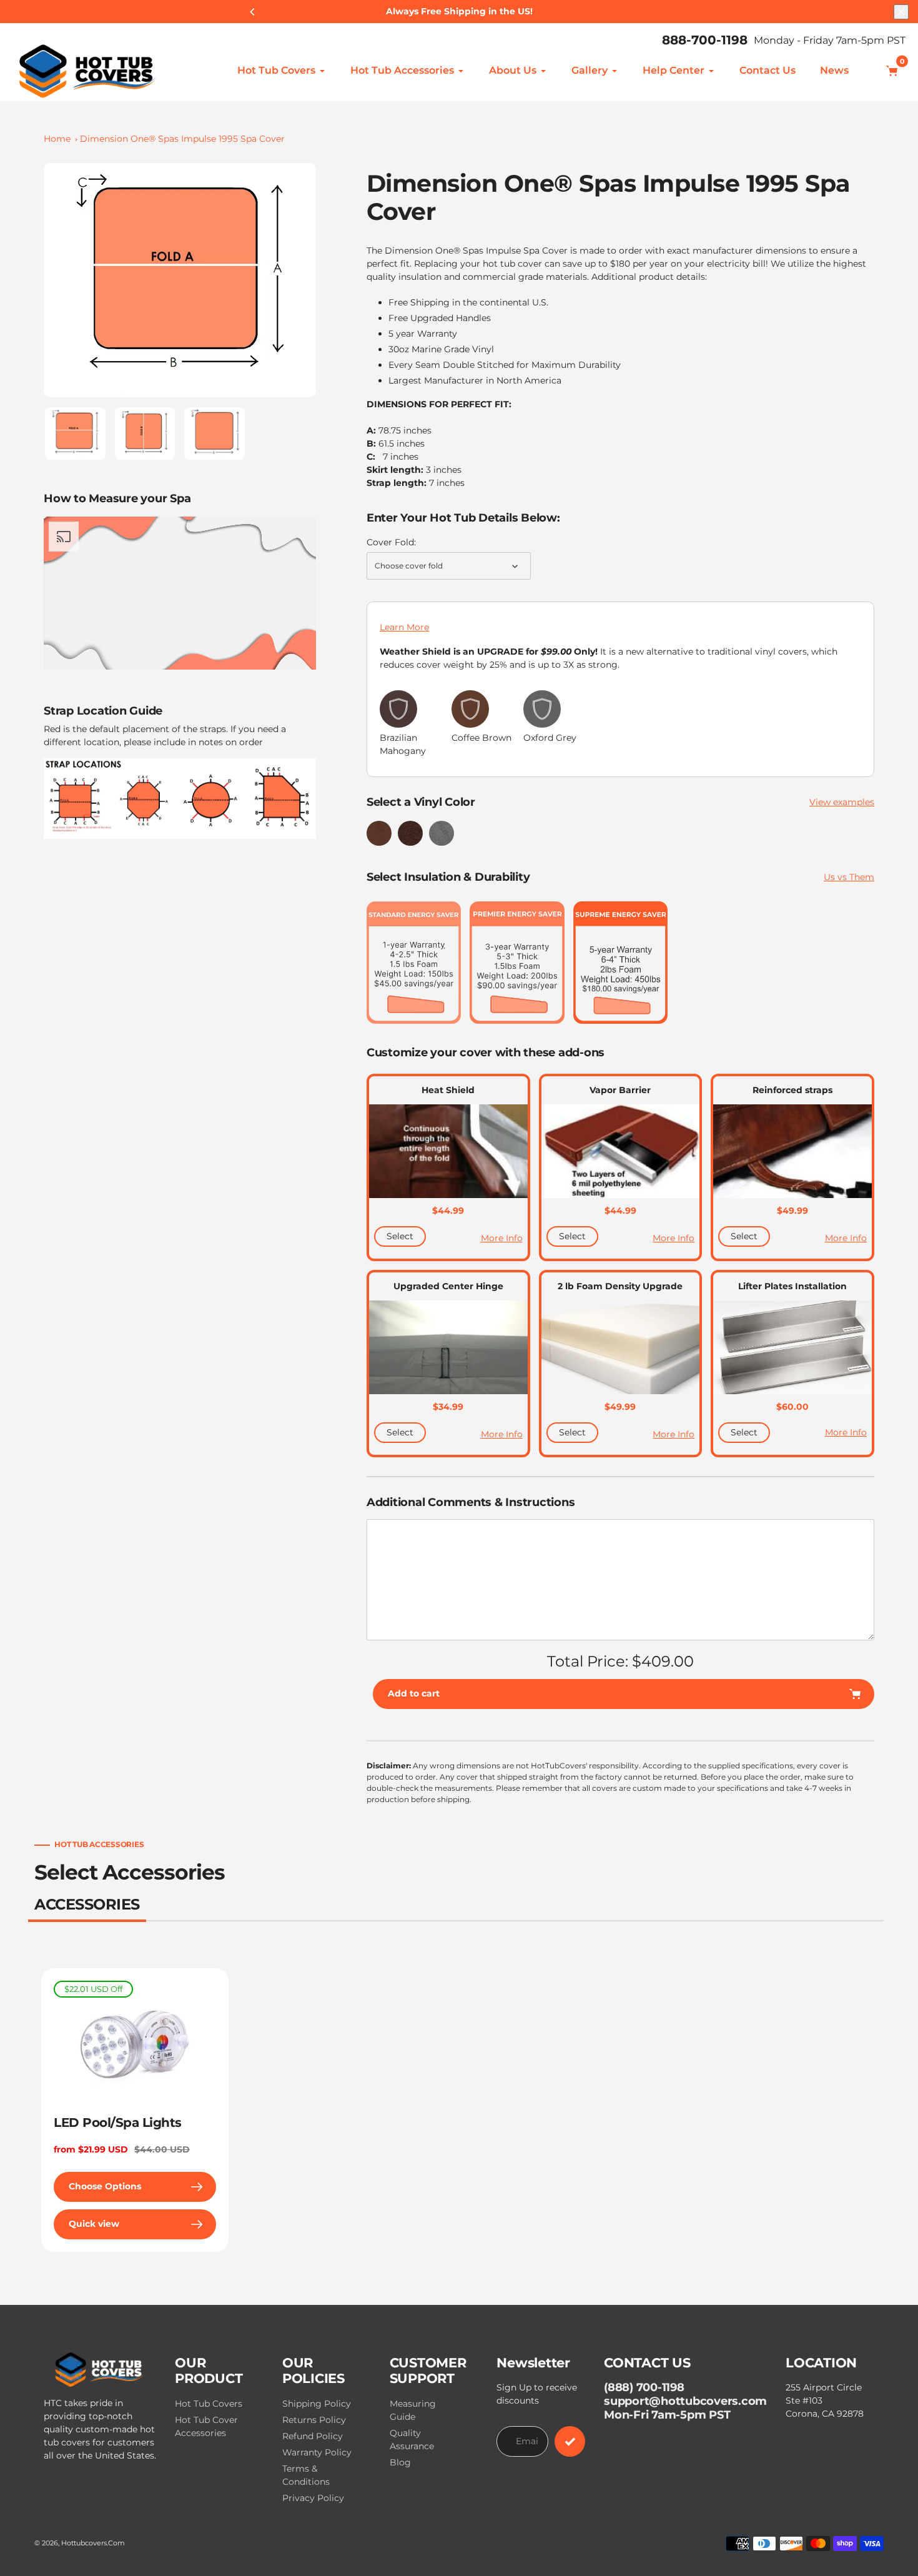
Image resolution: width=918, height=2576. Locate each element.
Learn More (404, 627)
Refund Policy (313, 2436)
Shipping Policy (317, 2404)
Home (57, 139)
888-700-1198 (705, 40)
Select (400, 1236)
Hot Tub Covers (209, 2404)
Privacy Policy (313, 2498)
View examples (842, 802)
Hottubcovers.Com (93, 2543)
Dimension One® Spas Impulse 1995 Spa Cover (182, 139)
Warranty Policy (317, 2452)
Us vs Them (849, 877)
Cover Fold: (391, 542)
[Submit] (570, 2441)
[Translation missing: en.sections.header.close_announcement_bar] (901, 12)
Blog (400, 2462)
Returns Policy (314, 2420)
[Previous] (253, 12)
